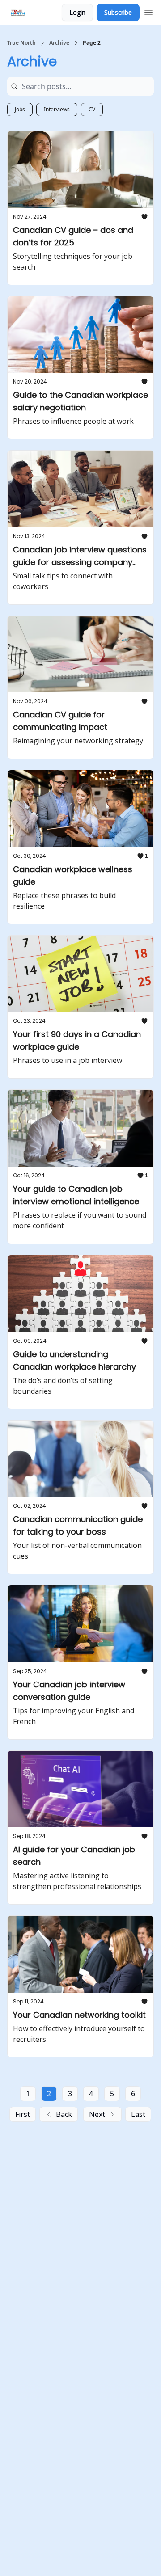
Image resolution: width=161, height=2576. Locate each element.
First (23, 2114)
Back (64, 2114)
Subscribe (118, 12)
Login (77, 12)
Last (138, 2114)
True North (21, 43)
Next (97, 2114)
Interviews (57, 109)
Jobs (20, 109)
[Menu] (148, 11)
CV (92, 109)
